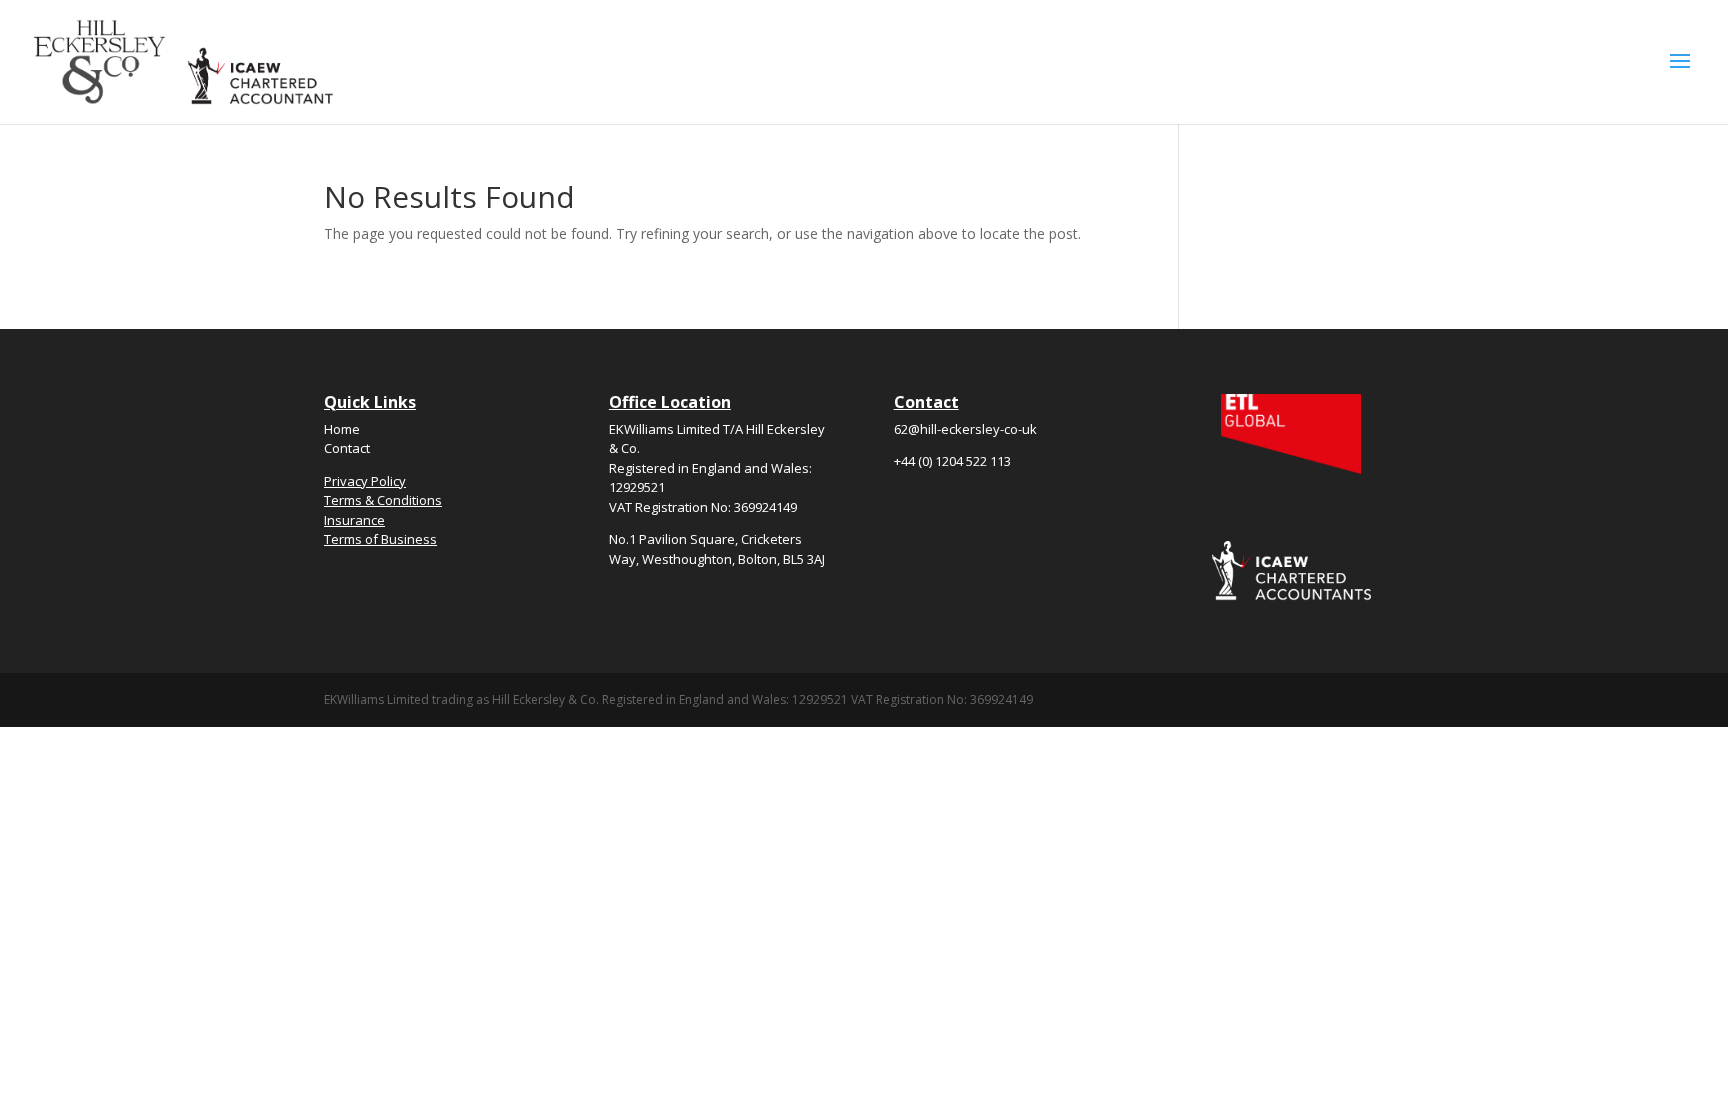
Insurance (354, 520)
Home (342, 429)
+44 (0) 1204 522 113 (952, 461)
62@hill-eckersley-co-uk (965, 429)
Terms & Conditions (383, 500)
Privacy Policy (365, 481)
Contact (347, 448)
